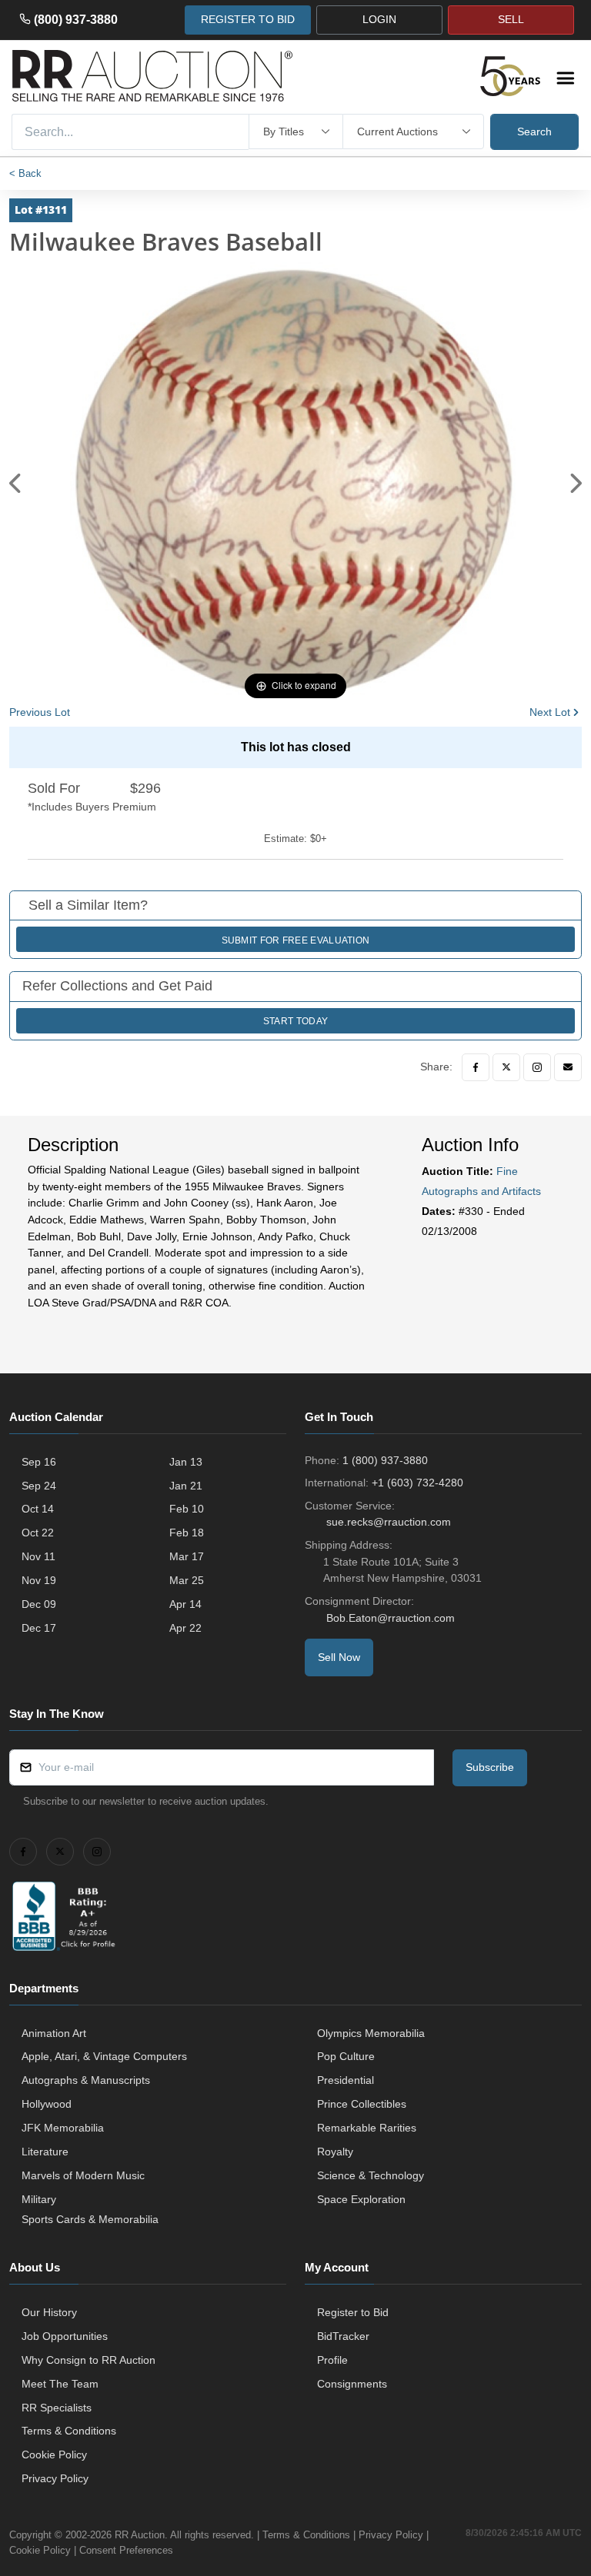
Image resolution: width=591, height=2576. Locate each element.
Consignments (352, 2384)
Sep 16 (39, 1462)
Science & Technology (371, 2175)
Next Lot (550, 712)
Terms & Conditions (69, 2431)
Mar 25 (187, 1580)
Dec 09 (39, 1604)
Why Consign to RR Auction (88, 2360)
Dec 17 (39, 1628)
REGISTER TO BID (248, 19)
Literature (45, 2152)
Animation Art (54, 2033)
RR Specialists (57, 2408)
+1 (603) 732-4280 (417, 1483)
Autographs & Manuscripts (86, 2080)
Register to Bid (353, 2312)
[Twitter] (506, 1067)
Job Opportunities (65, 2336)
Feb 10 (187, 1509)
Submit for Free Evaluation (296, 940)
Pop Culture (346, 2056)
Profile (332, 2360)
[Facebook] (476, 1067)
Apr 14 (185, 1604)
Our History (49, 2312)
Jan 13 (186, 1462)
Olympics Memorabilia (371, 2033)
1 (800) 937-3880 (385, 1460)
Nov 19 (39, 1580)
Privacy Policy (55, 2478)
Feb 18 (187, 1533)
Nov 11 (38, 1556)
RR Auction (140, 2535)
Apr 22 (185, 1628)
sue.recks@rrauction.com (389, 1522)
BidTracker (343, 2336)
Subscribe (490, 1767)
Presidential (346, 2080)
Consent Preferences (126, 2550)
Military (39, 2199)
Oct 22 (38, 1533)
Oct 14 (38, 1509)
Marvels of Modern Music (83, 2175)
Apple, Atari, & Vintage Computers (104, 2056)
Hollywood (47, 2104)
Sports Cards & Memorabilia (90, 2219)
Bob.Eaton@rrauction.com (391, 1618)
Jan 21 (186, 1486)
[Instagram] (537, 1067)
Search (534, 131)
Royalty (335, 2152)
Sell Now (339, 1657)
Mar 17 (187, 1556)
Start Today (295, 1021)
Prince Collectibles (362, 2104)
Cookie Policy (54, 2455)
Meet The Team (60, 2384)
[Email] (568, 1067)
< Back (25, 173)
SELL (511, 19)
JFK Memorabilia (63, 2128)
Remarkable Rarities (367, 2128)
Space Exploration (361, 2199)
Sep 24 (39, 1486)
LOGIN (379, 19)
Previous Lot (40, 712)
